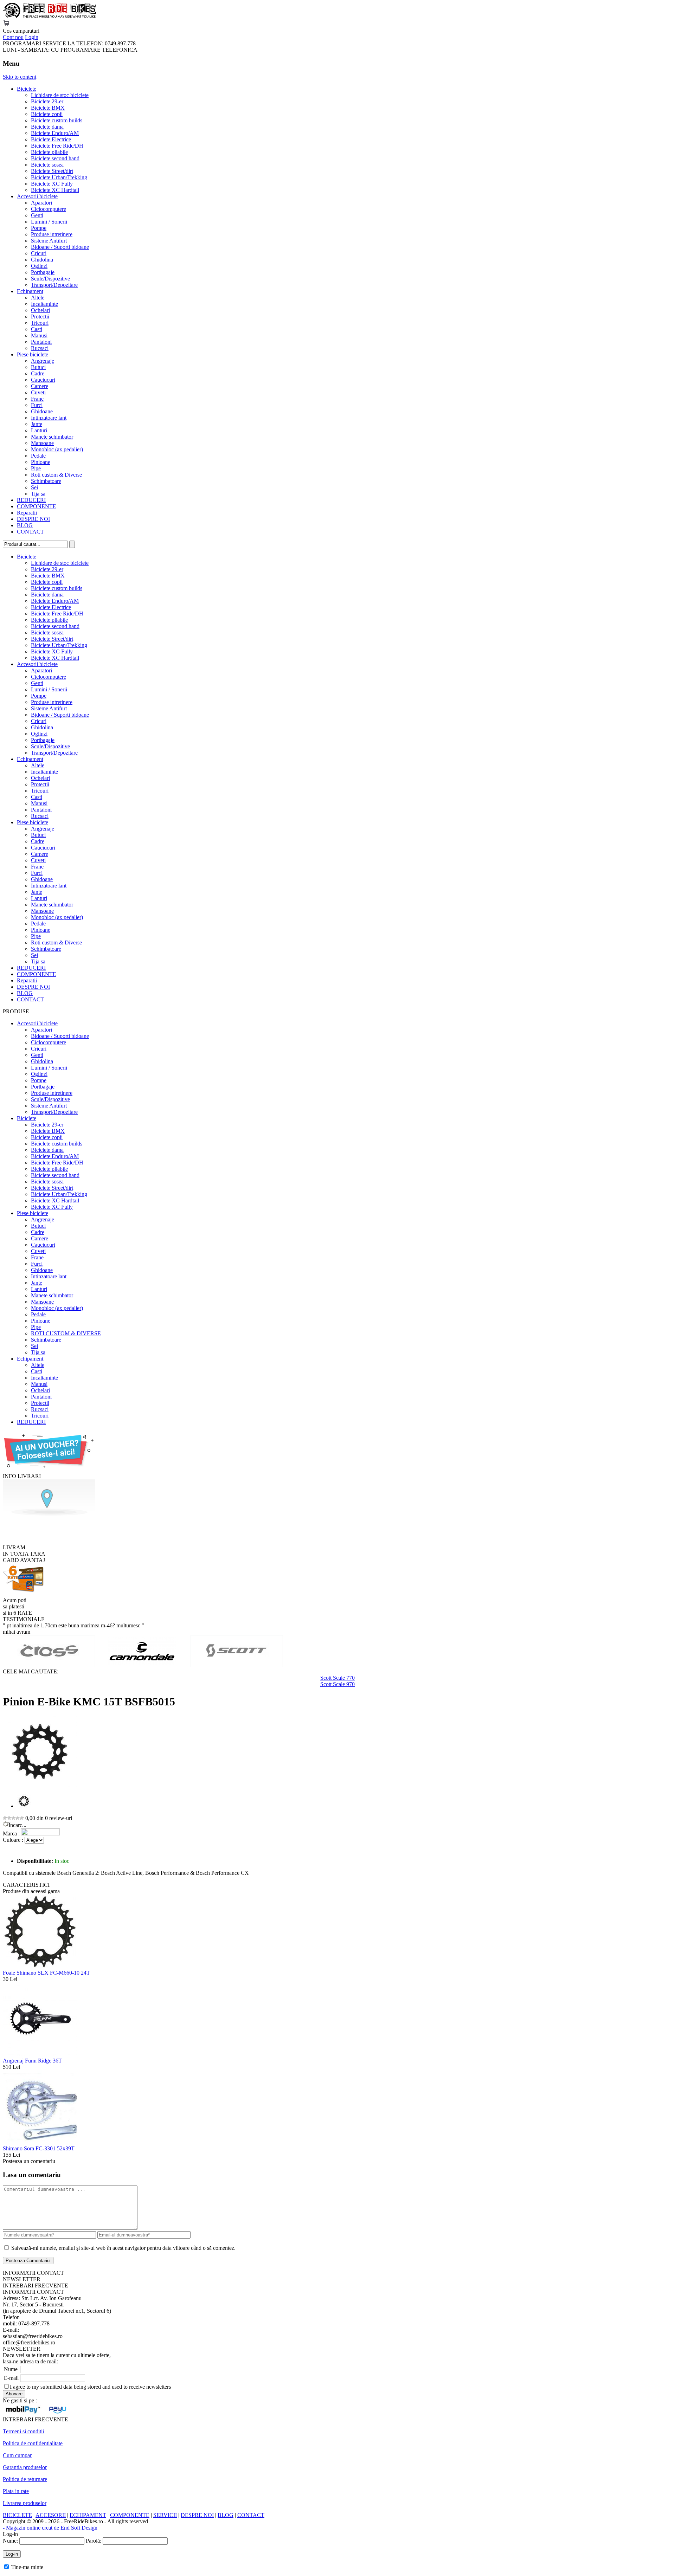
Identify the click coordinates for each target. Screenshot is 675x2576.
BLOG (25, 525)
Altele (38, 298)
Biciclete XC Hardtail (55, 190)
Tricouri (40, 323)
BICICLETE (17, 2515)
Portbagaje (43, 272)
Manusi (39, 335)
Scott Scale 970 (337, 1684)
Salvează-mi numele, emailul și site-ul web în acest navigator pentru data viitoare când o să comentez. (123, 2248)
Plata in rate (16, 2491)
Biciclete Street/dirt (52, 171)
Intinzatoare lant (49, 418)
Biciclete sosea (47, 165)
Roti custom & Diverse (56, 475)
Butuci (38, 367)
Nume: (10, 2541)
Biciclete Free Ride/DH (57, 146)
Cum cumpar (17, 2455)
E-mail (11, 2378)
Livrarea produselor (25, 2503)
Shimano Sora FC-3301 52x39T (39, 2148)
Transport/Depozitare (54, 285)
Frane (37, 399)
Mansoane (42, 443)
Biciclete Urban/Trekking (59, 177)
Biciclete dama (47, 127)
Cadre (38, 373)
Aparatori (41, 203)
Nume (11, 2369)
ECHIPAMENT (88, 2515)
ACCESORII (51, 2515)
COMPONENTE (37, 506)
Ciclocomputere (49, 209)
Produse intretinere (52, 234)
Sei (34, 487)
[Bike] (50, 16)
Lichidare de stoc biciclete (60, 95)
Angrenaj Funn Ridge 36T (32, 2061)
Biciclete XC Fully (52, 184)
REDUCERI (31, 500)
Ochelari (40, 310)
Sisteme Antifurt (49, 241)
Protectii (40, 317)
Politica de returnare (25, 2479)
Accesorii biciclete (37, 196)
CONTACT (30, 532)
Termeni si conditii (23, 2431)
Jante (37, 424)
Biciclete (27, 89)
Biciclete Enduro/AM (55, 133)
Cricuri (39, 253)
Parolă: (94, 2541)
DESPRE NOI (33, 519)
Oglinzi (39, 266)
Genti (37, 215)
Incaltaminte (44, 304)
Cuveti (38, 392)
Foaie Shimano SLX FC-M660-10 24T (46, 1973)
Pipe (36, 468)
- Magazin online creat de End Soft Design (50, 2528)
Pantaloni (41, 342)
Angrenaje (43, 361)
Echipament (30, 291)
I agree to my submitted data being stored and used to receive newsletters (90, 2387)
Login (32, 37)
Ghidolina (42, 260)
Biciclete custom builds (57, 120)
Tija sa (38, 494)
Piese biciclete (33, 354)
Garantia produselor (25, 2467)
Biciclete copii (47, 114)
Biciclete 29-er (47, 101)
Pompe (39, 228)
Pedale (38, 456)
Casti (37, 329)
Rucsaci (40, 348)
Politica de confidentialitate (33, 2443)
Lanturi (39, 430)
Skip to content (20, 77)
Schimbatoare (46, 481)
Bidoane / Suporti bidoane (60, 247)
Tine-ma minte (27, 2567)
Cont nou (13, 37)
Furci (37, 405)
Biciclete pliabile (49, 152)
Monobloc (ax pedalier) (57, 449)
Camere (40, 386)
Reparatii (27, 513)
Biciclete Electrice (51, 139)
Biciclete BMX (48, 108)
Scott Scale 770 (337, 1678)
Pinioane (41, 462)
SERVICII (165, 2515)
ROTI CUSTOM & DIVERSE (66, 1333)
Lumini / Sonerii (49, 222)
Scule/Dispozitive (50, 279)
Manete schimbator (52, 437)
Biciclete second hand (55, 158)
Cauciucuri (43, 380)
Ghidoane (42, 411)
